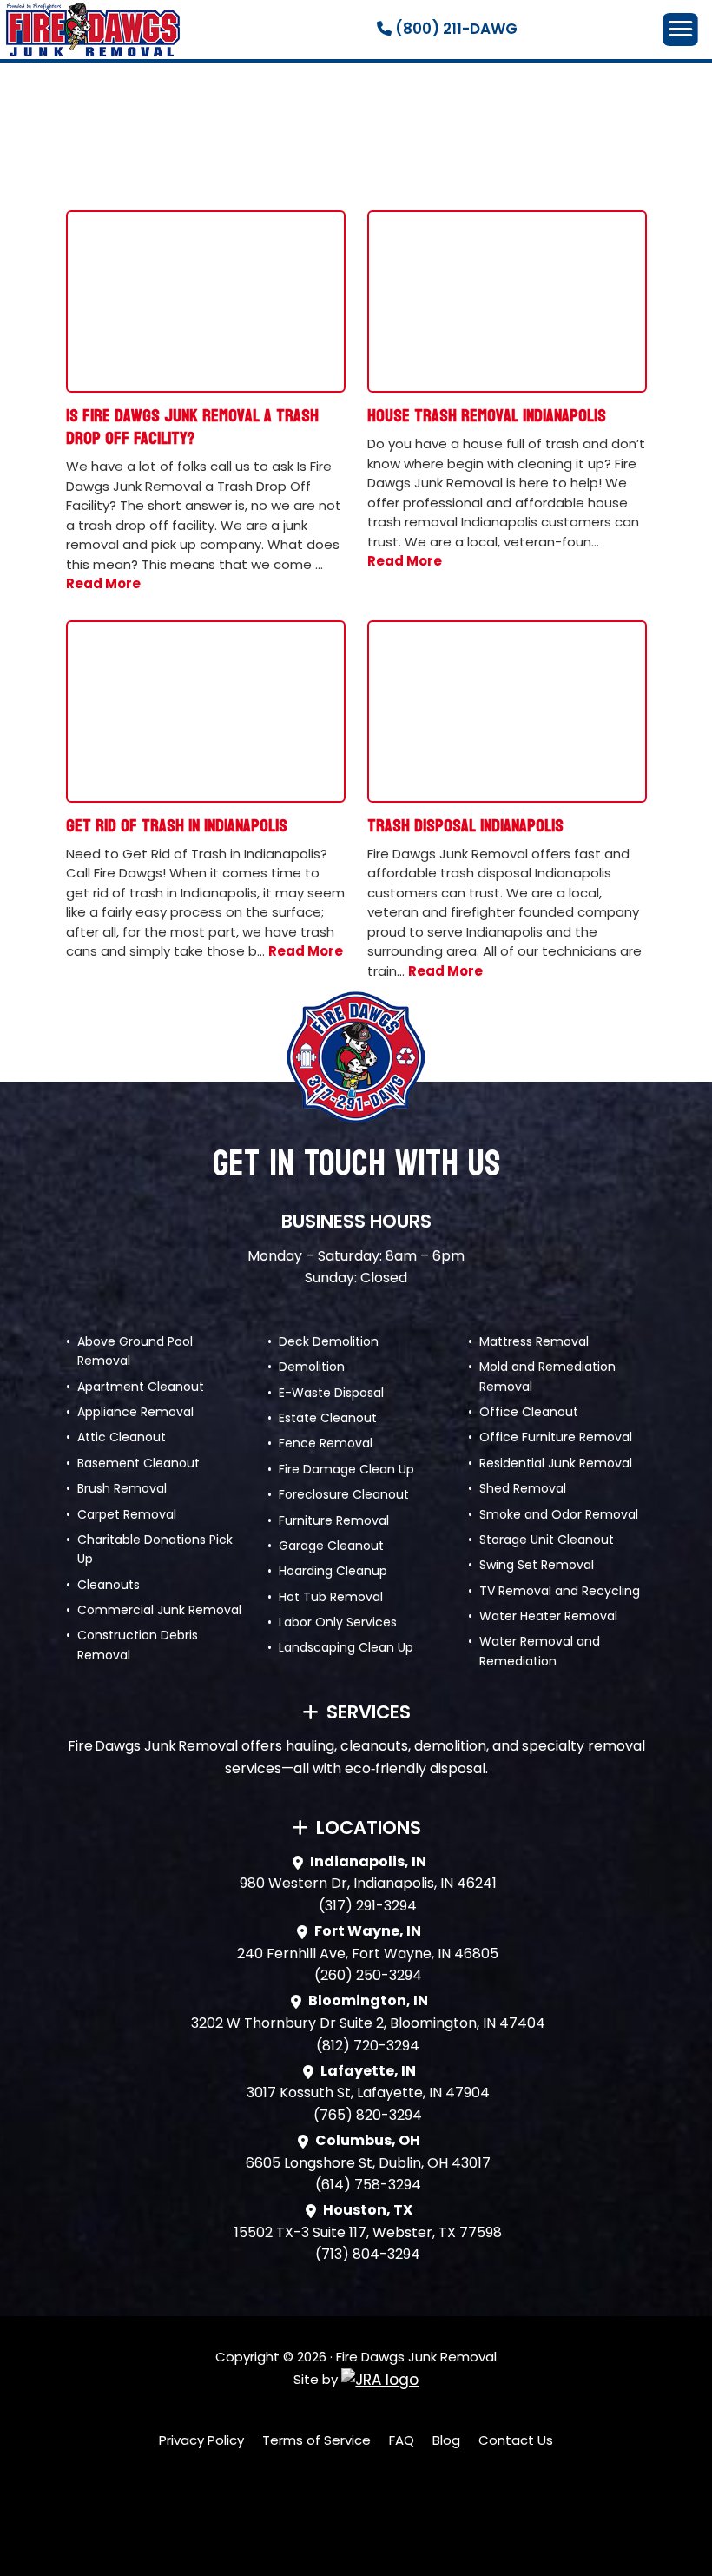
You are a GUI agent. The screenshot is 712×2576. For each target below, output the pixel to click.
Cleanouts (109, 1585)
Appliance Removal (135, 1412)
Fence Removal (326, 1443)
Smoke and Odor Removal (559, 1514)
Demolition (312, 1367)
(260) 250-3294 (368, 1975)
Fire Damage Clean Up (346, 1469)
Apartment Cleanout (141, 1387)
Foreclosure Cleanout (344, 1494)
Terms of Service (316, 2440)
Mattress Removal (534, 1341)
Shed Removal (523, 1488)
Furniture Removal (334, 1520)
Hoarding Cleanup (333, 1571)
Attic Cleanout (122, 1437)
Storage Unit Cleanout (547, 1540)
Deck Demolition (329, 1341)
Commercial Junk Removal (159, 1610)
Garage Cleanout (331, 1546)
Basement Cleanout (138, 1463)
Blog (446, 2440)
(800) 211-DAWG (455, 29)
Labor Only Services (338, 1622)
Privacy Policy (201, 2440)
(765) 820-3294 (368, 2115)
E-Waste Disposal (331, 1393)
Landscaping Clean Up (346, 1647)
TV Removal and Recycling (560, 1591)
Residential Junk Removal (556, 1463)
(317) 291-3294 (368, 1906)
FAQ (402, 2440)
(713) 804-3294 (368, 2254)
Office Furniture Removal (556, 1437)
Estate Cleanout (328, 1418)
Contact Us (516, 2440)
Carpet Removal (127, 1514)
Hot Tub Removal (331, 1597)
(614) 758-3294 (368, 2185)
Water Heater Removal (548, 1616)
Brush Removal (122, 1488)
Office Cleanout (529, 1412)
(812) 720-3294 (368, 2046)
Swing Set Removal (537, 1565)
